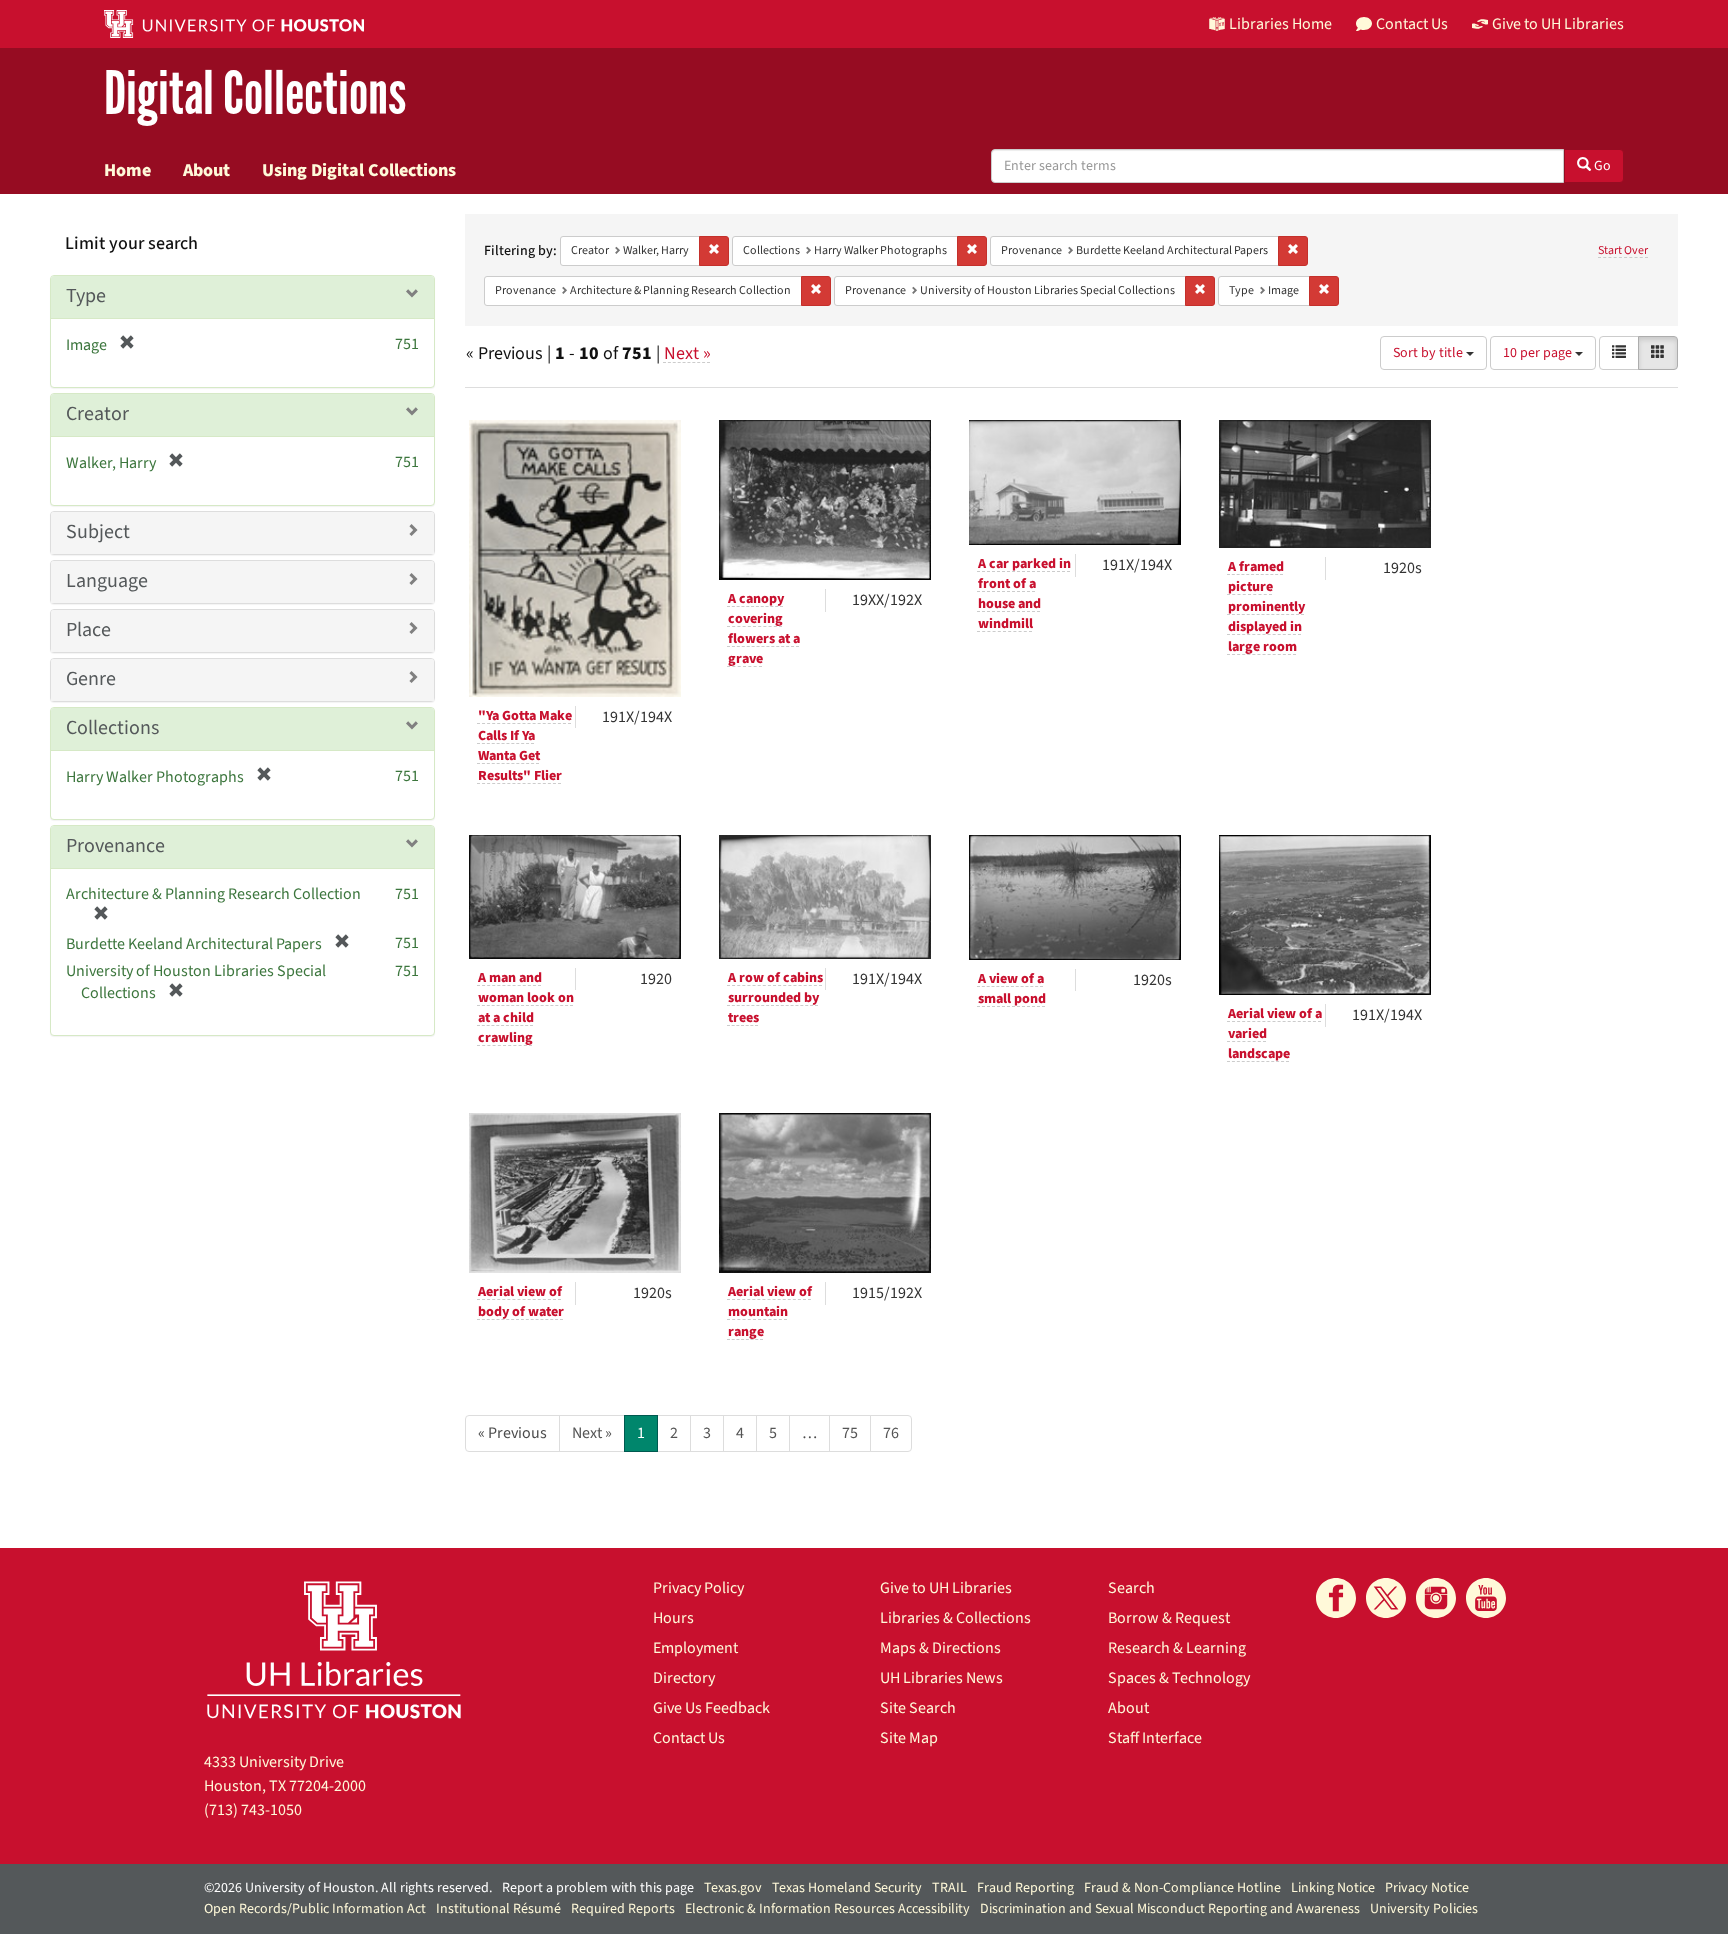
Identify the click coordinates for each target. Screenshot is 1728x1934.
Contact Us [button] (1412, 24)
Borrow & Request (1169, 1618)
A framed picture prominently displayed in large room (1266, 607)
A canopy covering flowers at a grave (764, 629)
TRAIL (949, 1888)
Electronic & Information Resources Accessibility (827, 1909)
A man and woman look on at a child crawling (526, 1008)
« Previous (512, 1433)
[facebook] (1336, 1598)
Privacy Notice (1427, 1888)
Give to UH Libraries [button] (1558, 24)
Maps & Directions (940, 1648)
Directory (684, 1678)
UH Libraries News (941, 1678)
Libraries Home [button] (1280, 24)
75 (850, 1433)
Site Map (909, 1738)
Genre (91, 679)
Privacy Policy (698, 1588)
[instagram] (1436, 1598)
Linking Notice (1333, 1888)
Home (127, 170)
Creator (97, 414)
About (206, 170)
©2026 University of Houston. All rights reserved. (348, 1888)
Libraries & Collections (955, 1618)
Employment (695, 1648)
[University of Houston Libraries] (334, 1649)
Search (1131, 1588)
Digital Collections (255, 94)
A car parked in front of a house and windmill (1024, 594)
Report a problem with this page (598, 1888)
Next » (687, 353)
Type (86, 296)
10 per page (1539, 353)
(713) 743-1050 (253, 1810)
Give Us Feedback (711, 1708)
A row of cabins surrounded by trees (775, 998)
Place (88, 630)
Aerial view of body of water (521, 1302)
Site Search (918, 1708)
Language (107, 581)
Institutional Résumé (498, 1909)
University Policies (1424, 1909)
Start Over (1623, 250)
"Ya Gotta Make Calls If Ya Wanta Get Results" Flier (525, 746)
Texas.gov (733, 1888)
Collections (112, 728)
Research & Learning (1177, 1648)
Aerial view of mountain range (770, 1312)
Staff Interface (1155, 1738)
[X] (1386, 1598)
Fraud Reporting (1025, 1888)
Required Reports (623, 1909)
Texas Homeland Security (847, 1888)
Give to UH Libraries (946, 1588)
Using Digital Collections (359, 170)
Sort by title (1429, 353)
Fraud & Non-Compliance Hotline (1182, 1888)
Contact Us (689, 1738)
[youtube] (1486, 1598)
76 (891, 1433)
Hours (673, 1618)
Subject (98, 532)
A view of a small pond (1012, 989)
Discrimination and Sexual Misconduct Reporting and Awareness (1170, 1909)
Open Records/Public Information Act (315, 1909)
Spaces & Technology (1179, 1678)
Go (1601, 166)
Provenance (115, 846)
